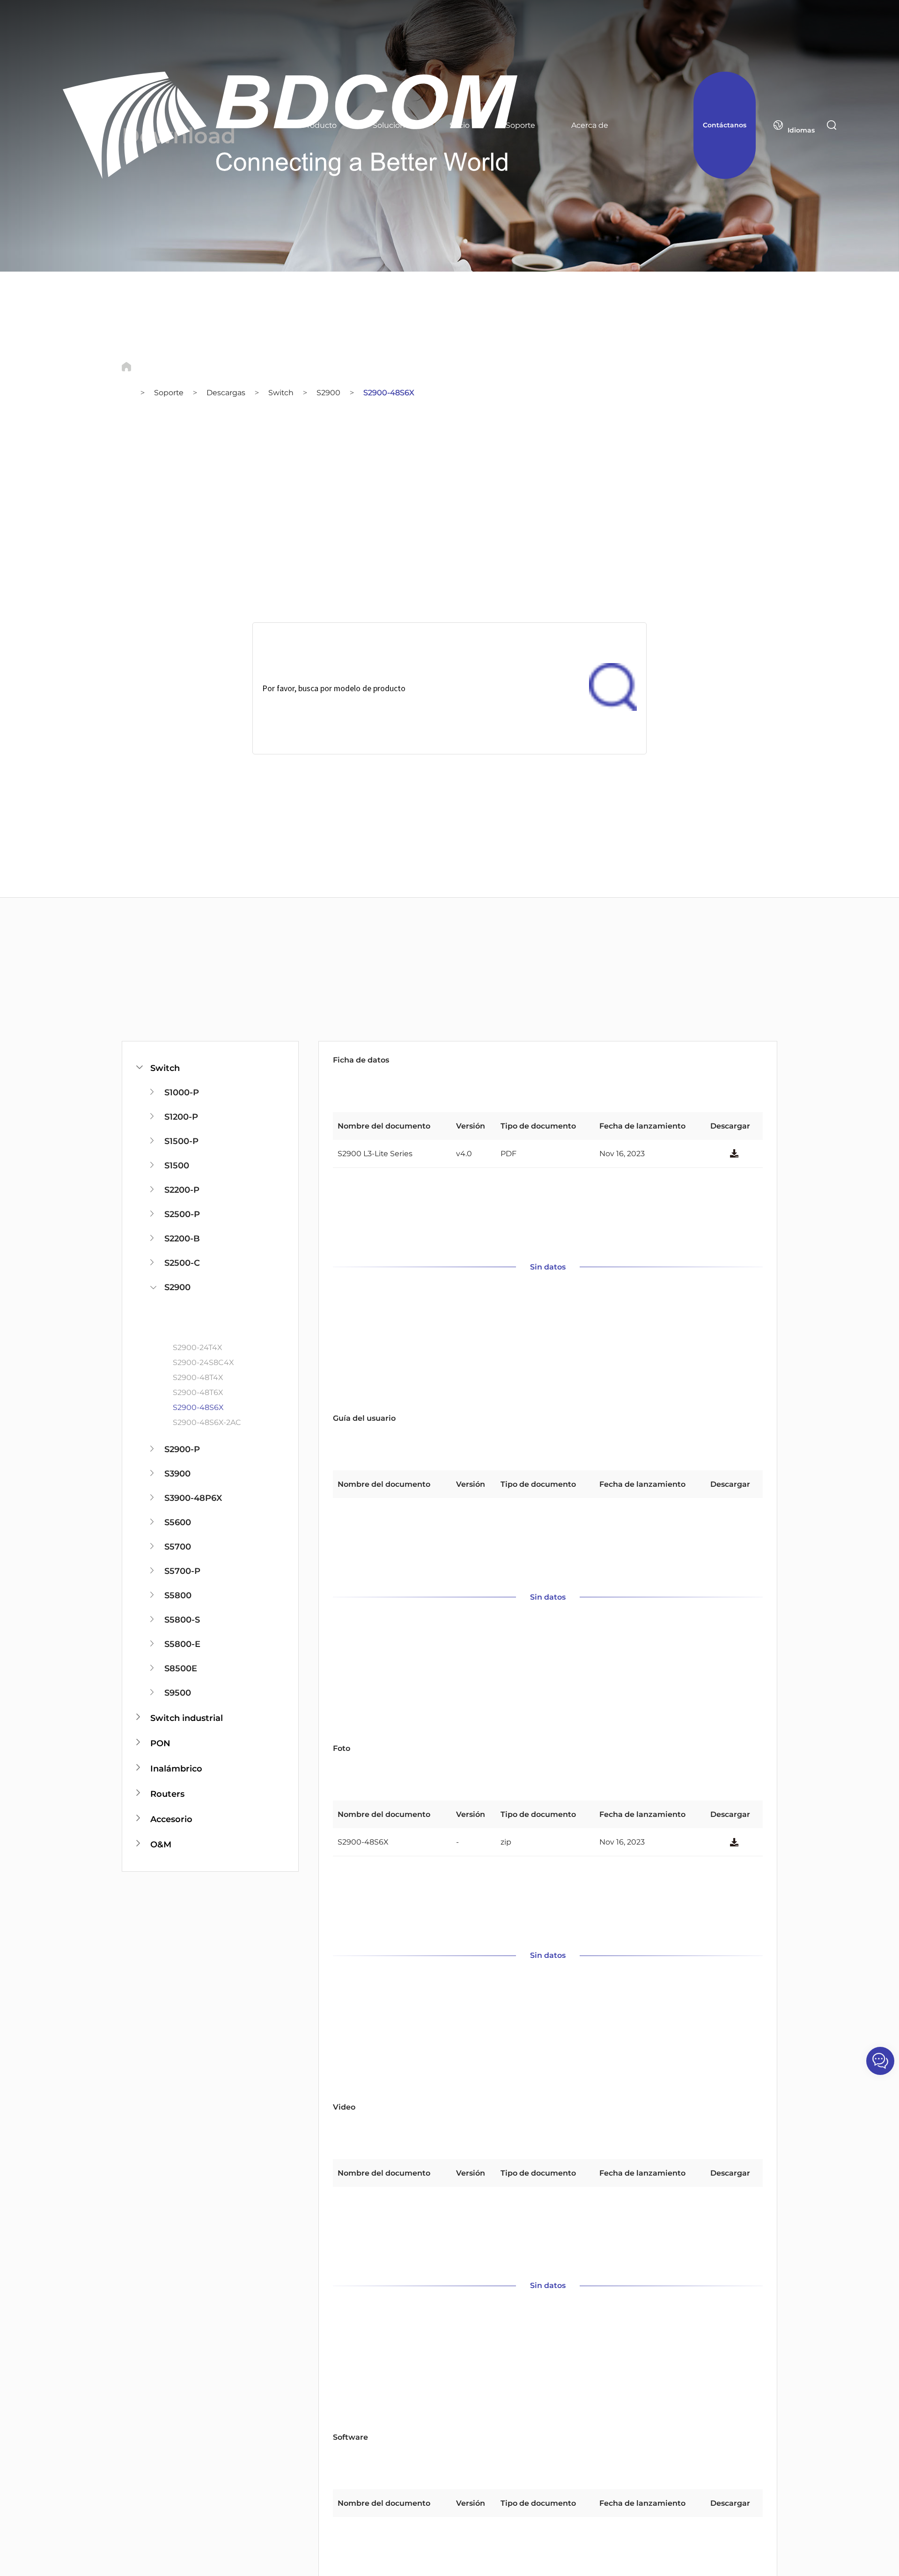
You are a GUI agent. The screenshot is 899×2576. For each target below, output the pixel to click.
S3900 (177, 1474)
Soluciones (393, 125)
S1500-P (181, 1141)
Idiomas (801, 130)
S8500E (181, 1668)
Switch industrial (187, 1718)
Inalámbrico (176, 1769)
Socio (460, 125)
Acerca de (590, 125)
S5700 (178, 1547)
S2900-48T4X (198, 1377)
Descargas (226, 393)
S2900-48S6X (389, 393)
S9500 (178, 1693)
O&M (161, 1845)
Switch (281, 393)
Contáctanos (725, 125)
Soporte (520, 125)
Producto (319, 125)
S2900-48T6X (198, 1392)
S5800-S (182, 1620)
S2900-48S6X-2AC (207, 1422)
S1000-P (182, 1092)
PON (160, 1743)
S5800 (178, 1595)
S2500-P (182, 1214)
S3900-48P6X (193, 1498)
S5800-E (182, 1644)
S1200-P (181, 1117)
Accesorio (171, 1819)
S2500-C (182, 1263)
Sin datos (548, 1267)
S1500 (177, 1166)
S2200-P (182, 1190)
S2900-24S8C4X (203, 1362)
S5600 (178, 1522)
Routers (167, 1794)
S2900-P (182, 1449)
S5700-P (182, 1571)
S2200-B (182, 1239)
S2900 (328, 393)
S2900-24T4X (197, 1347)
